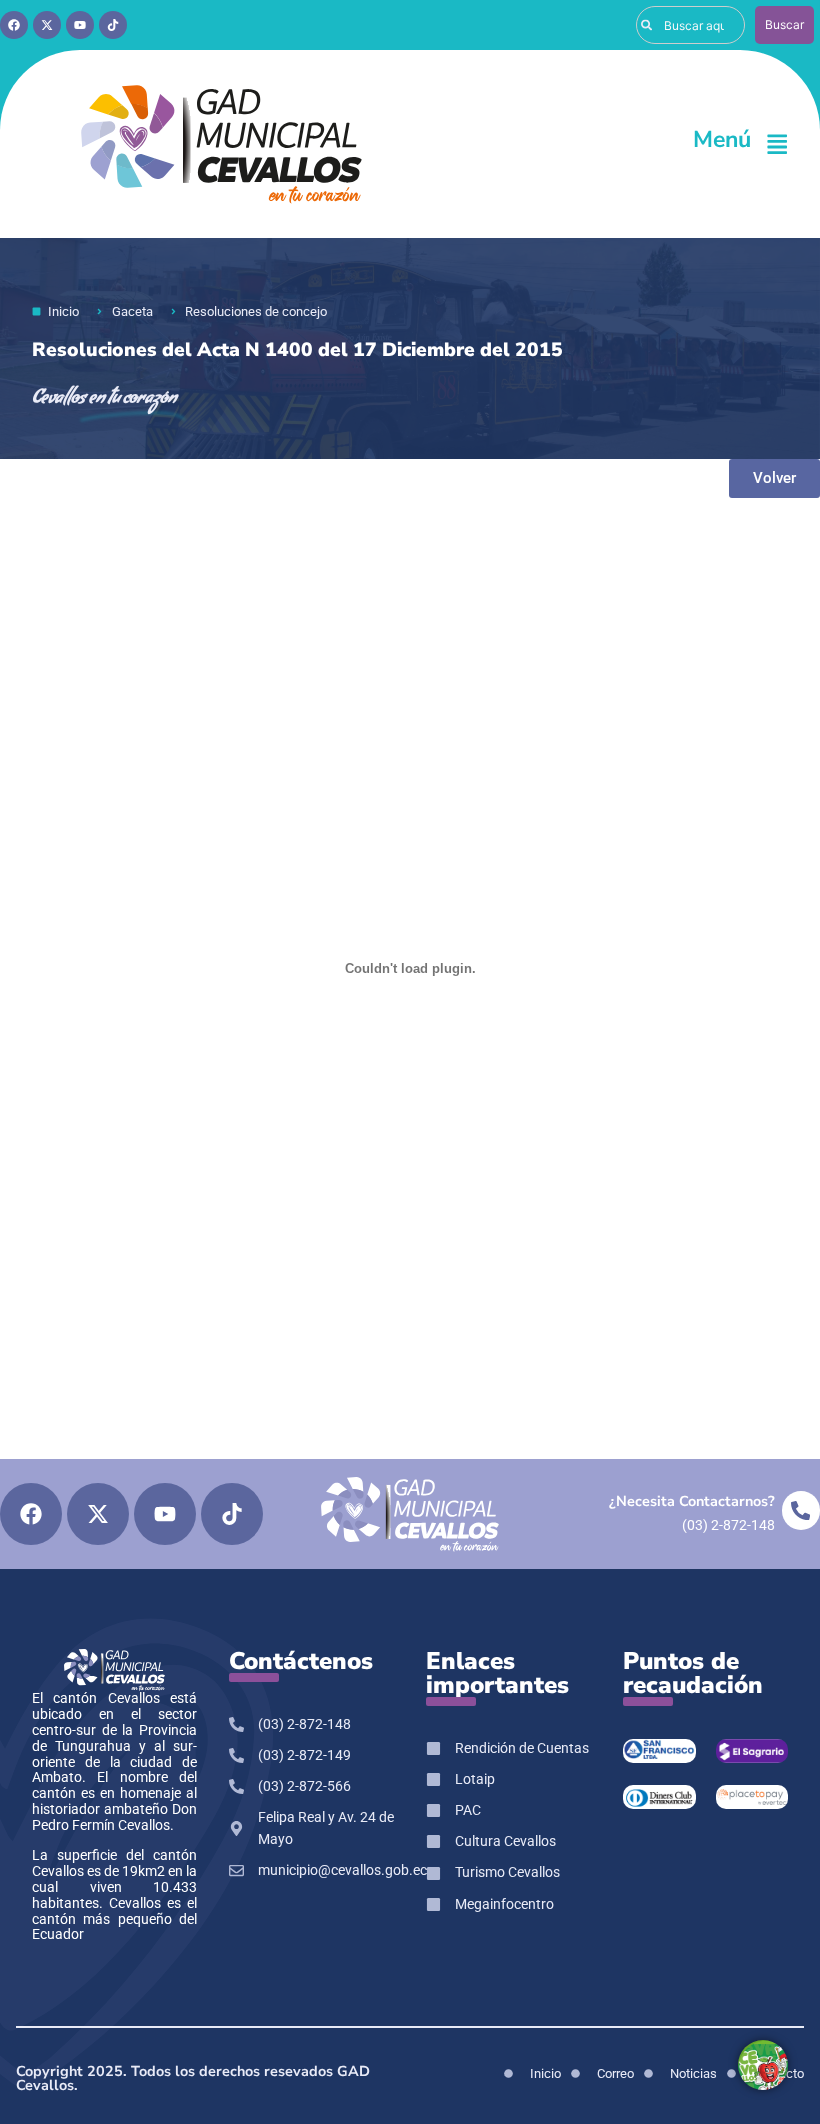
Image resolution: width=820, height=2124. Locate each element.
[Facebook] (14, 25)
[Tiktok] (113, 25)
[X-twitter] (47, 25)
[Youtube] (80, 25)
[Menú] (777, 144)
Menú (722, 139)
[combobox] (690, 25)
